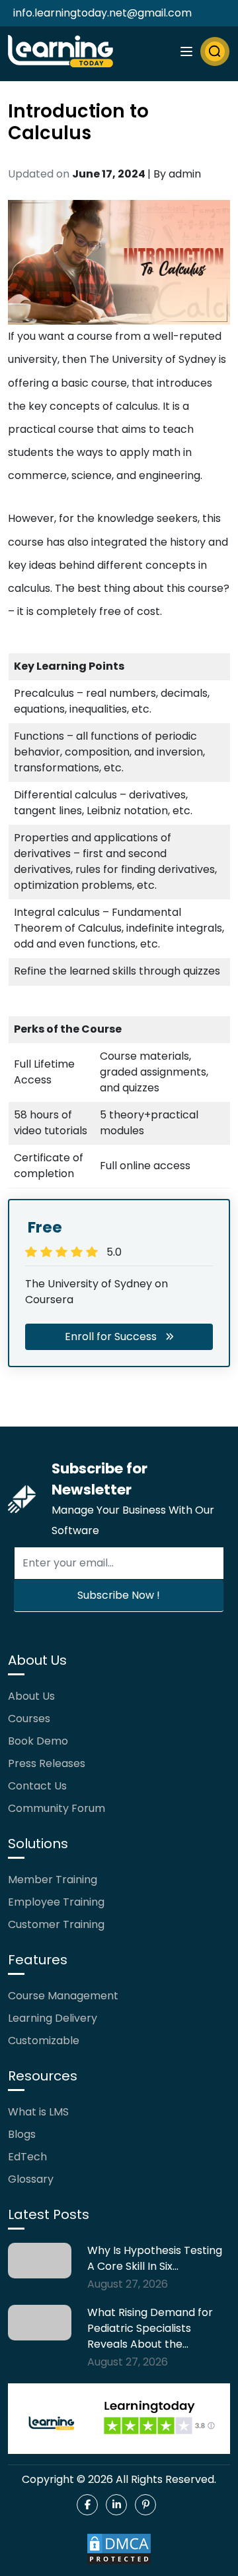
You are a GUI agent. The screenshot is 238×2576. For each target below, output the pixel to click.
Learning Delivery (53, 2018)
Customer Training (56, 1924)
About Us (31, 1696)
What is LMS (38, 2112)
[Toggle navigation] (186, 51)
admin (185, 174)
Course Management (63, 1996)
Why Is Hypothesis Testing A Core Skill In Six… (155, 2258)
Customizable (44, 2041)
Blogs (22, 2134)
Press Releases (47, 1763)
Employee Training (56, 1902)
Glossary (31, 2179)
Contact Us (37, 1786)
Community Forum (57, 1808)
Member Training (53, 1880)
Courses (29, 1719)
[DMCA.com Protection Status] (119, 2549)
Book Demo (38, 1741)
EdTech (27, 2157)
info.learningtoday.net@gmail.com (102, 13)
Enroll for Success (111, 1336)
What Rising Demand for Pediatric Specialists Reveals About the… (150, 2328)
